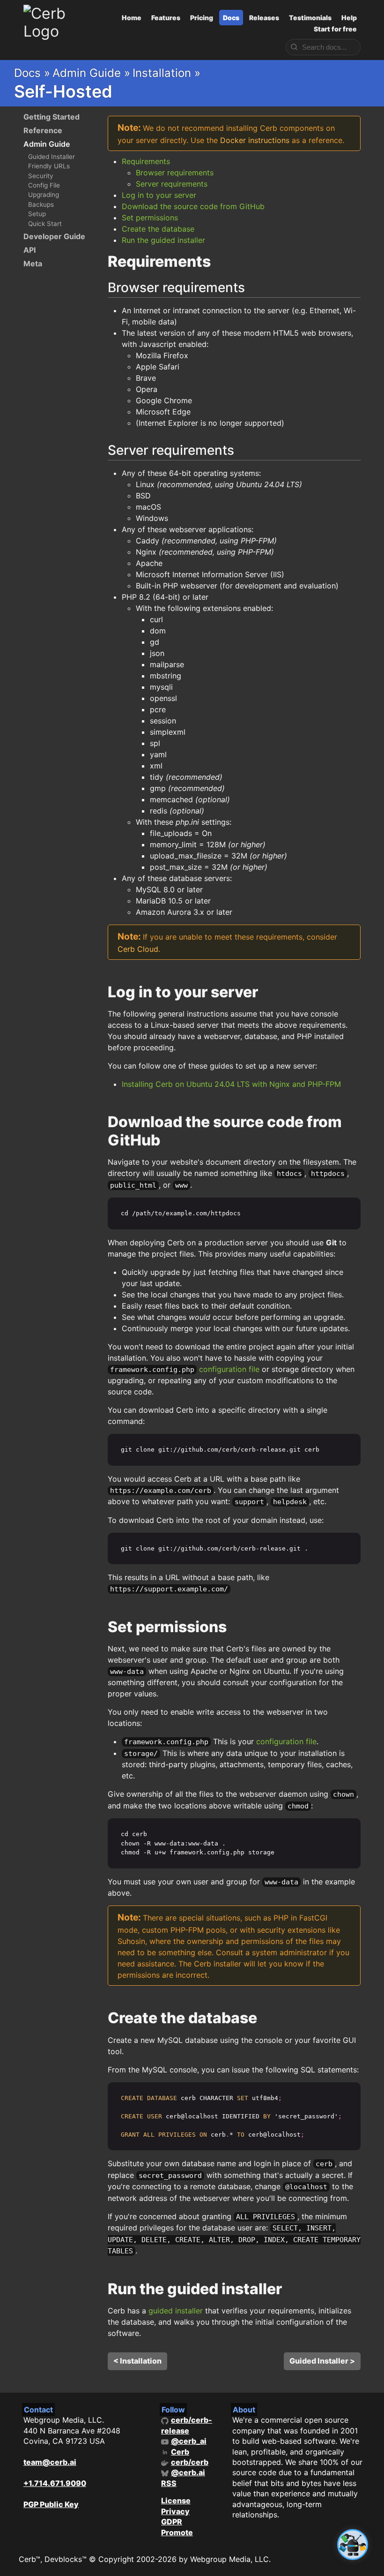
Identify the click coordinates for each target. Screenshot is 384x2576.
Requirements (146, 161)
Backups (41, 204)
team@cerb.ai (50, 2462)
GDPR (172, 2522)
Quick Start (45, 224)
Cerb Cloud (138, 949)
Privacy (175, 2511)
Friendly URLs (49, 166)
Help (349, 18)
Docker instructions (255, 140)
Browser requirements (175, 173)
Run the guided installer (163, 240)
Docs (231, 18)
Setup (37, 214)
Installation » (166, 73)
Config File (44, 185)
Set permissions (150, 218)
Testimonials (310, 18)
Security (41, 176)
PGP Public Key (51, 2504)
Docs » (32, 73)
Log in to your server (159, 195)
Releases (264, 18)
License (176, 2501)
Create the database (158, 229)
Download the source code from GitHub (193, 206)
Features (166, 18)
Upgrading (44, 195)
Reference (43, 130)
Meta (33, 264)
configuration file (229, 1369)
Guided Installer (52, 157)
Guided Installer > (322, 2361)
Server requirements (172, 184)
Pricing (202, 18)
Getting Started (52, 117)
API (30, 250)
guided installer (176, 2311)
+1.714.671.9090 (55, 2483)
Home (132, 18)
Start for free (335, 29)
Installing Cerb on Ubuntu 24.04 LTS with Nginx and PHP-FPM (231, 1084)
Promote (177, 2532)
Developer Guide (54, 236)
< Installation (137, 2361)
